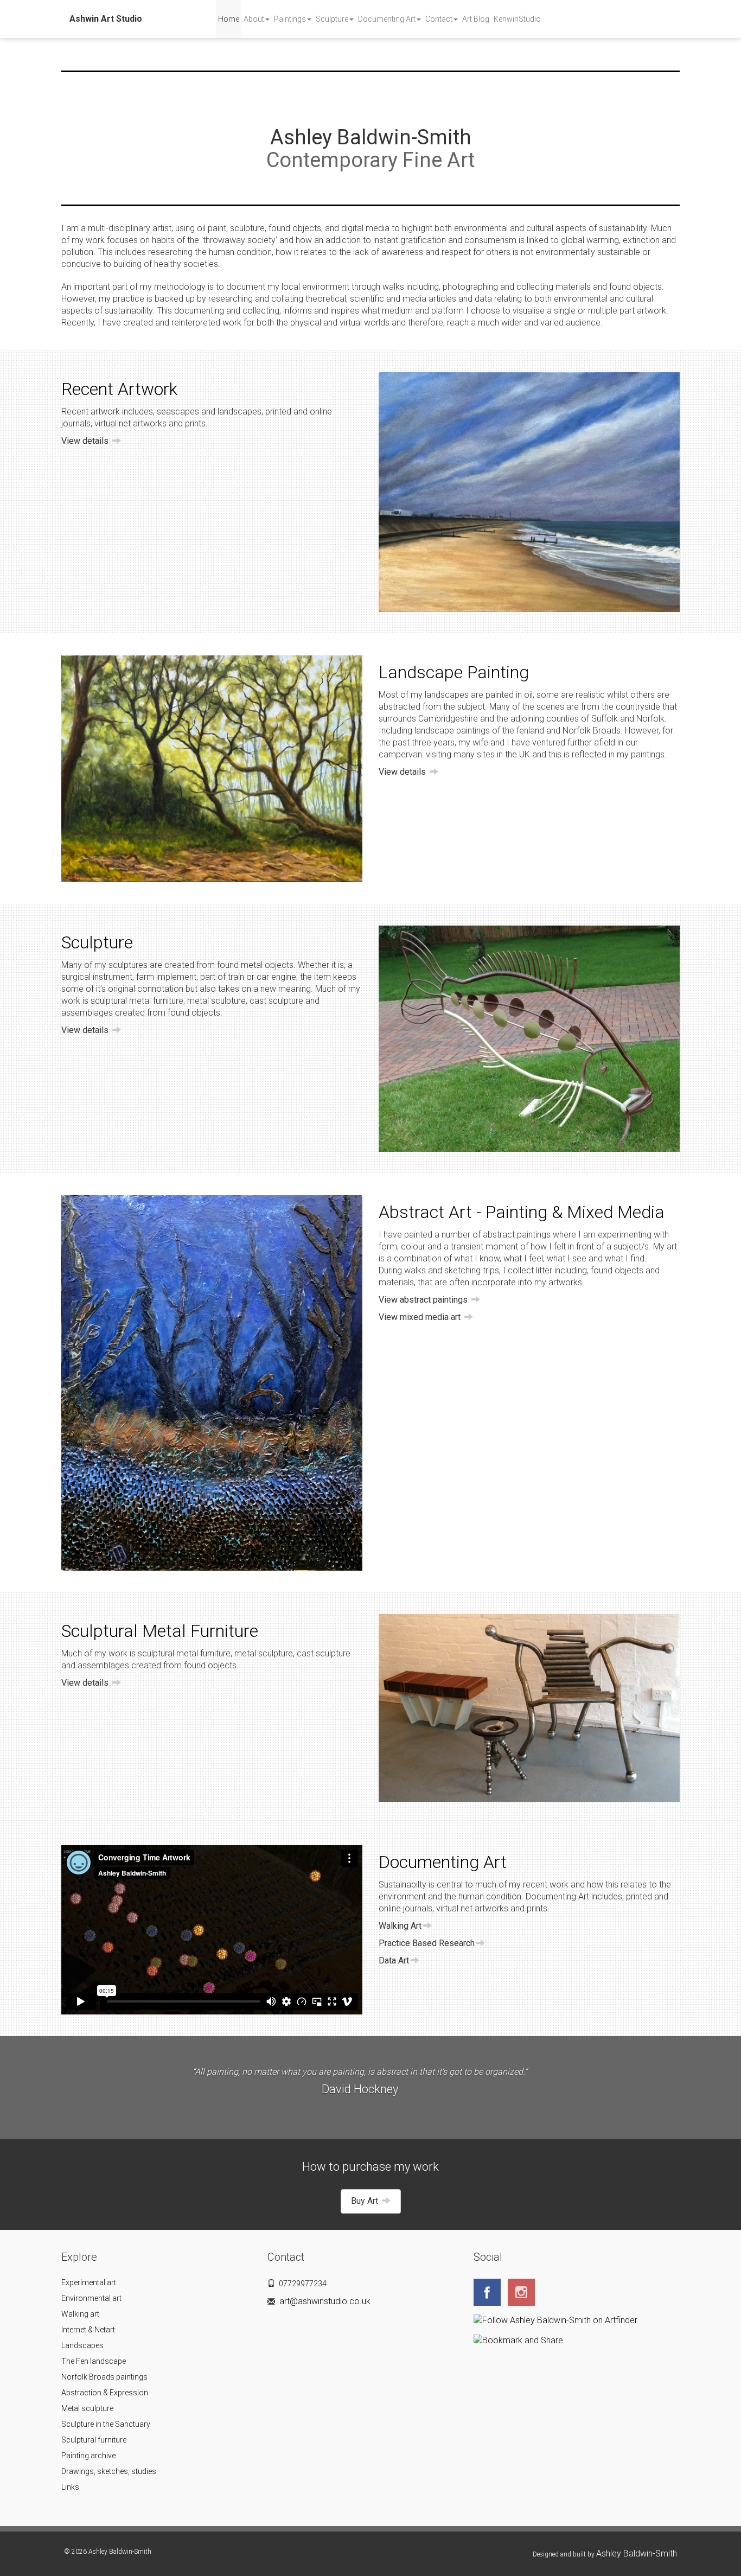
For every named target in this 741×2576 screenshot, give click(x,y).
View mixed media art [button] (421, 1317)
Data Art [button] (394, 1960)
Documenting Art (387, 19)
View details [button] (86, 441)
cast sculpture (276, 1001)
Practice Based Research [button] (427, 1943)
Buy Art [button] (366, 2201)
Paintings (290, 19)
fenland (530, 731)
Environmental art (91, 2298)
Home (229, 19)
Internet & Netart (88, 2330)
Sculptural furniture (94, 2440)
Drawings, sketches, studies (109, 2471)
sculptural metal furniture (137, 1001)
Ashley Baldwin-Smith (637, 2553)
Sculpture (332, 19)
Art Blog (476, 19)
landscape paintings (452, 731)
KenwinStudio (517, 19)
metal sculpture (216, 1001)
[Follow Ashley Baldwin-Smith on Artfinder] (558, 2320)
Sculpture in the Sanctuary (106, 2424)
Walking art (80, 2314)
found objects (194, 1013)
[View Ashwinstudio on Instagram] (524, 2291)
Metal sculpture (87, 2408)
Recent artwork (91, 412)
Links (70, 2487)
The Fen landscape (94, 2361)
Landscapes (82, 2345)
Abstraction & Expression (105, 2393)
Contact (439, 19)
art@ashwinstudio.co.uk (325, 2301)
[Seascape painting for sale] (529, 492)
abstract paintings (517, 1235)
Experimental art (89, 2282)
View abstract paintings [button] (424, 1300)
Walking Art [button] (400, 1926)
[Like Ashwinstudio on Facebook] (490, 2291)
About (254, 19)
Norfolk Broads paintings (104, 2377)
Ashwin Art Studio (106, 19)
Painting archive (88, 2456)
